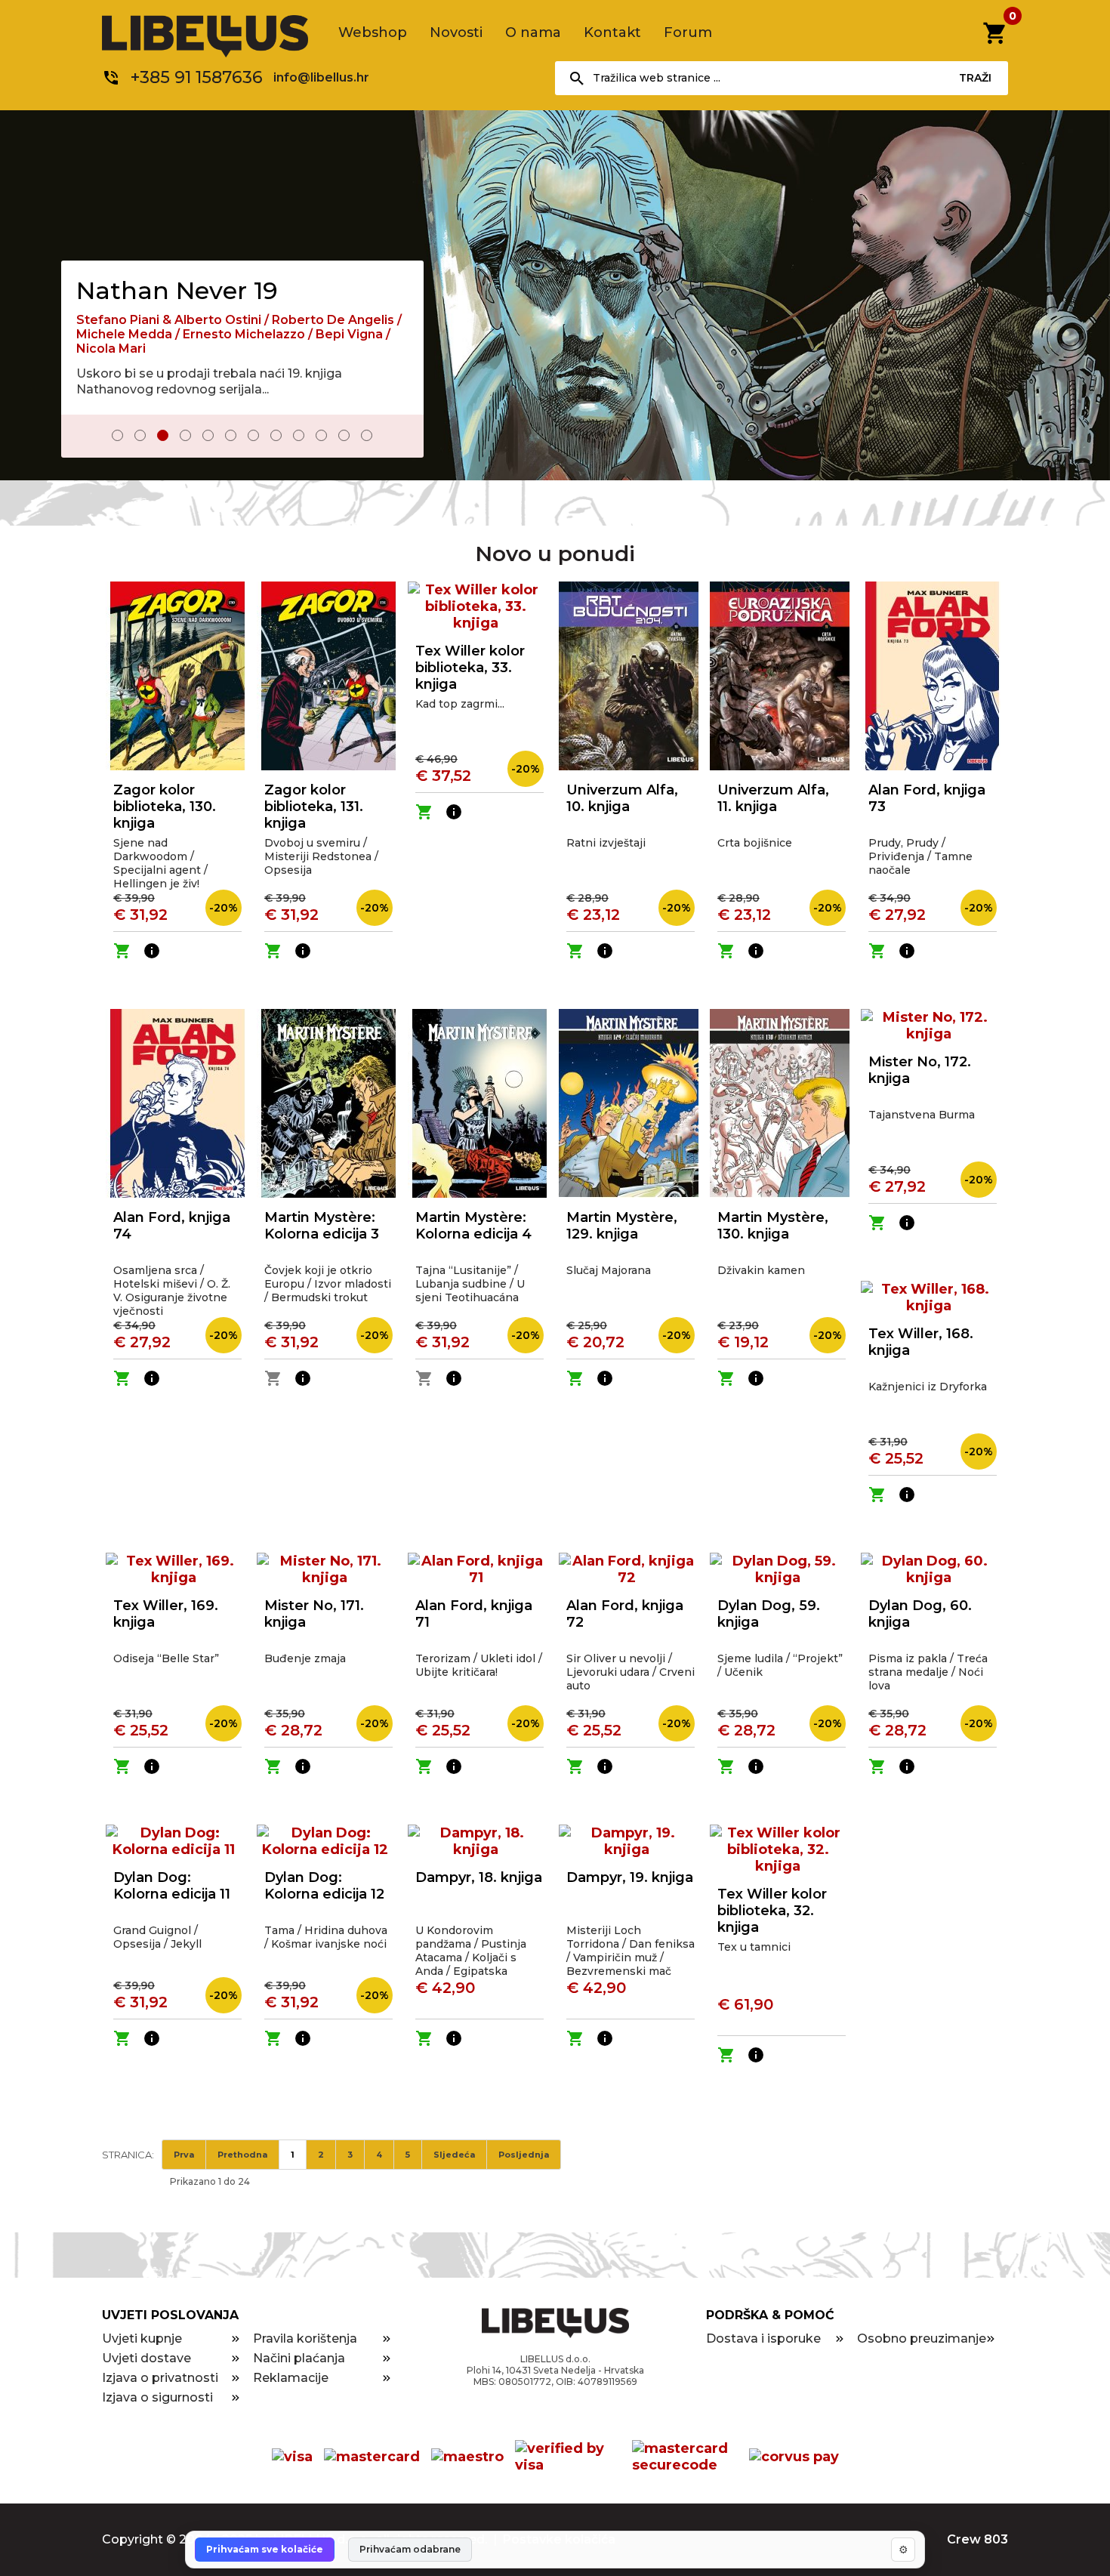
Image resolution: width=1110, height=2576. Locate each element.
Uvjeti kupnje (142, 2338)
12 (367, 435)
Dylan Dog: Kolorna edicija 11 (172, 1886)
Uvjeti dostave (146, 2358)
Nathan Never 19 (177, 290)
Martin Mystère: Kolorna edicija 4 (473, 1226)
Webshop (373, 32)
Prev (83, 437)
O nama (533, 32)
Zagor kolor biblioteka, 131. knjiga (314, 807)
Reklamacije (291, 2378)
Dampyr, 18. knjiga (479, 1877)
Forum (688, 32)
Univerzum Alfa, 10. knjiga (622, 798)
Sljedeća (454, 2155)
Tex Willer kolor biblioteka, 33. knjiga (470, 668)
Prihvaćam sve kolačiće (265, 2549)
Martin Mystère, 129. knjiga (622, 1226)
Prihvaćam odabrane (410, 2549)
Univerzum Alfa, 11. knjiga (773, 798)
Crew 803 (977, 2539)
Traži (975, 78)
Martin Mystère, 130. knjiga (773, 1226)
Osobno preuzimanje (922, 2338)
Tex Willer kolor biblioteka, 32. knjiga (772, 1911)
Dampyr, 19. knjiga (630, 1877)
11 (344, 435)
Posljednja (524, 2155)
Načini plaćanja (299, 2358)
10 (321, 435)
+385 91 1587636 (197, 77)
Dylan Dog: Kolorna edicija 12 (324, 1886)
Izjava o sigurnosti (157, 2397)
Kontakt (612, 32)
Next (402, 437)
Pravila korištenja (305, 2338)
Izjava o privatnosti (160, 2378)
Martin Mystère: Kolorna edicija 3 (322, 1226)
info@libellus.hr (321, 77)
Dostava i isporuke (763, 2338)
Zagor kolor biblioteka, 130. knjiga (165, 807)
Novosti (456, 32)
